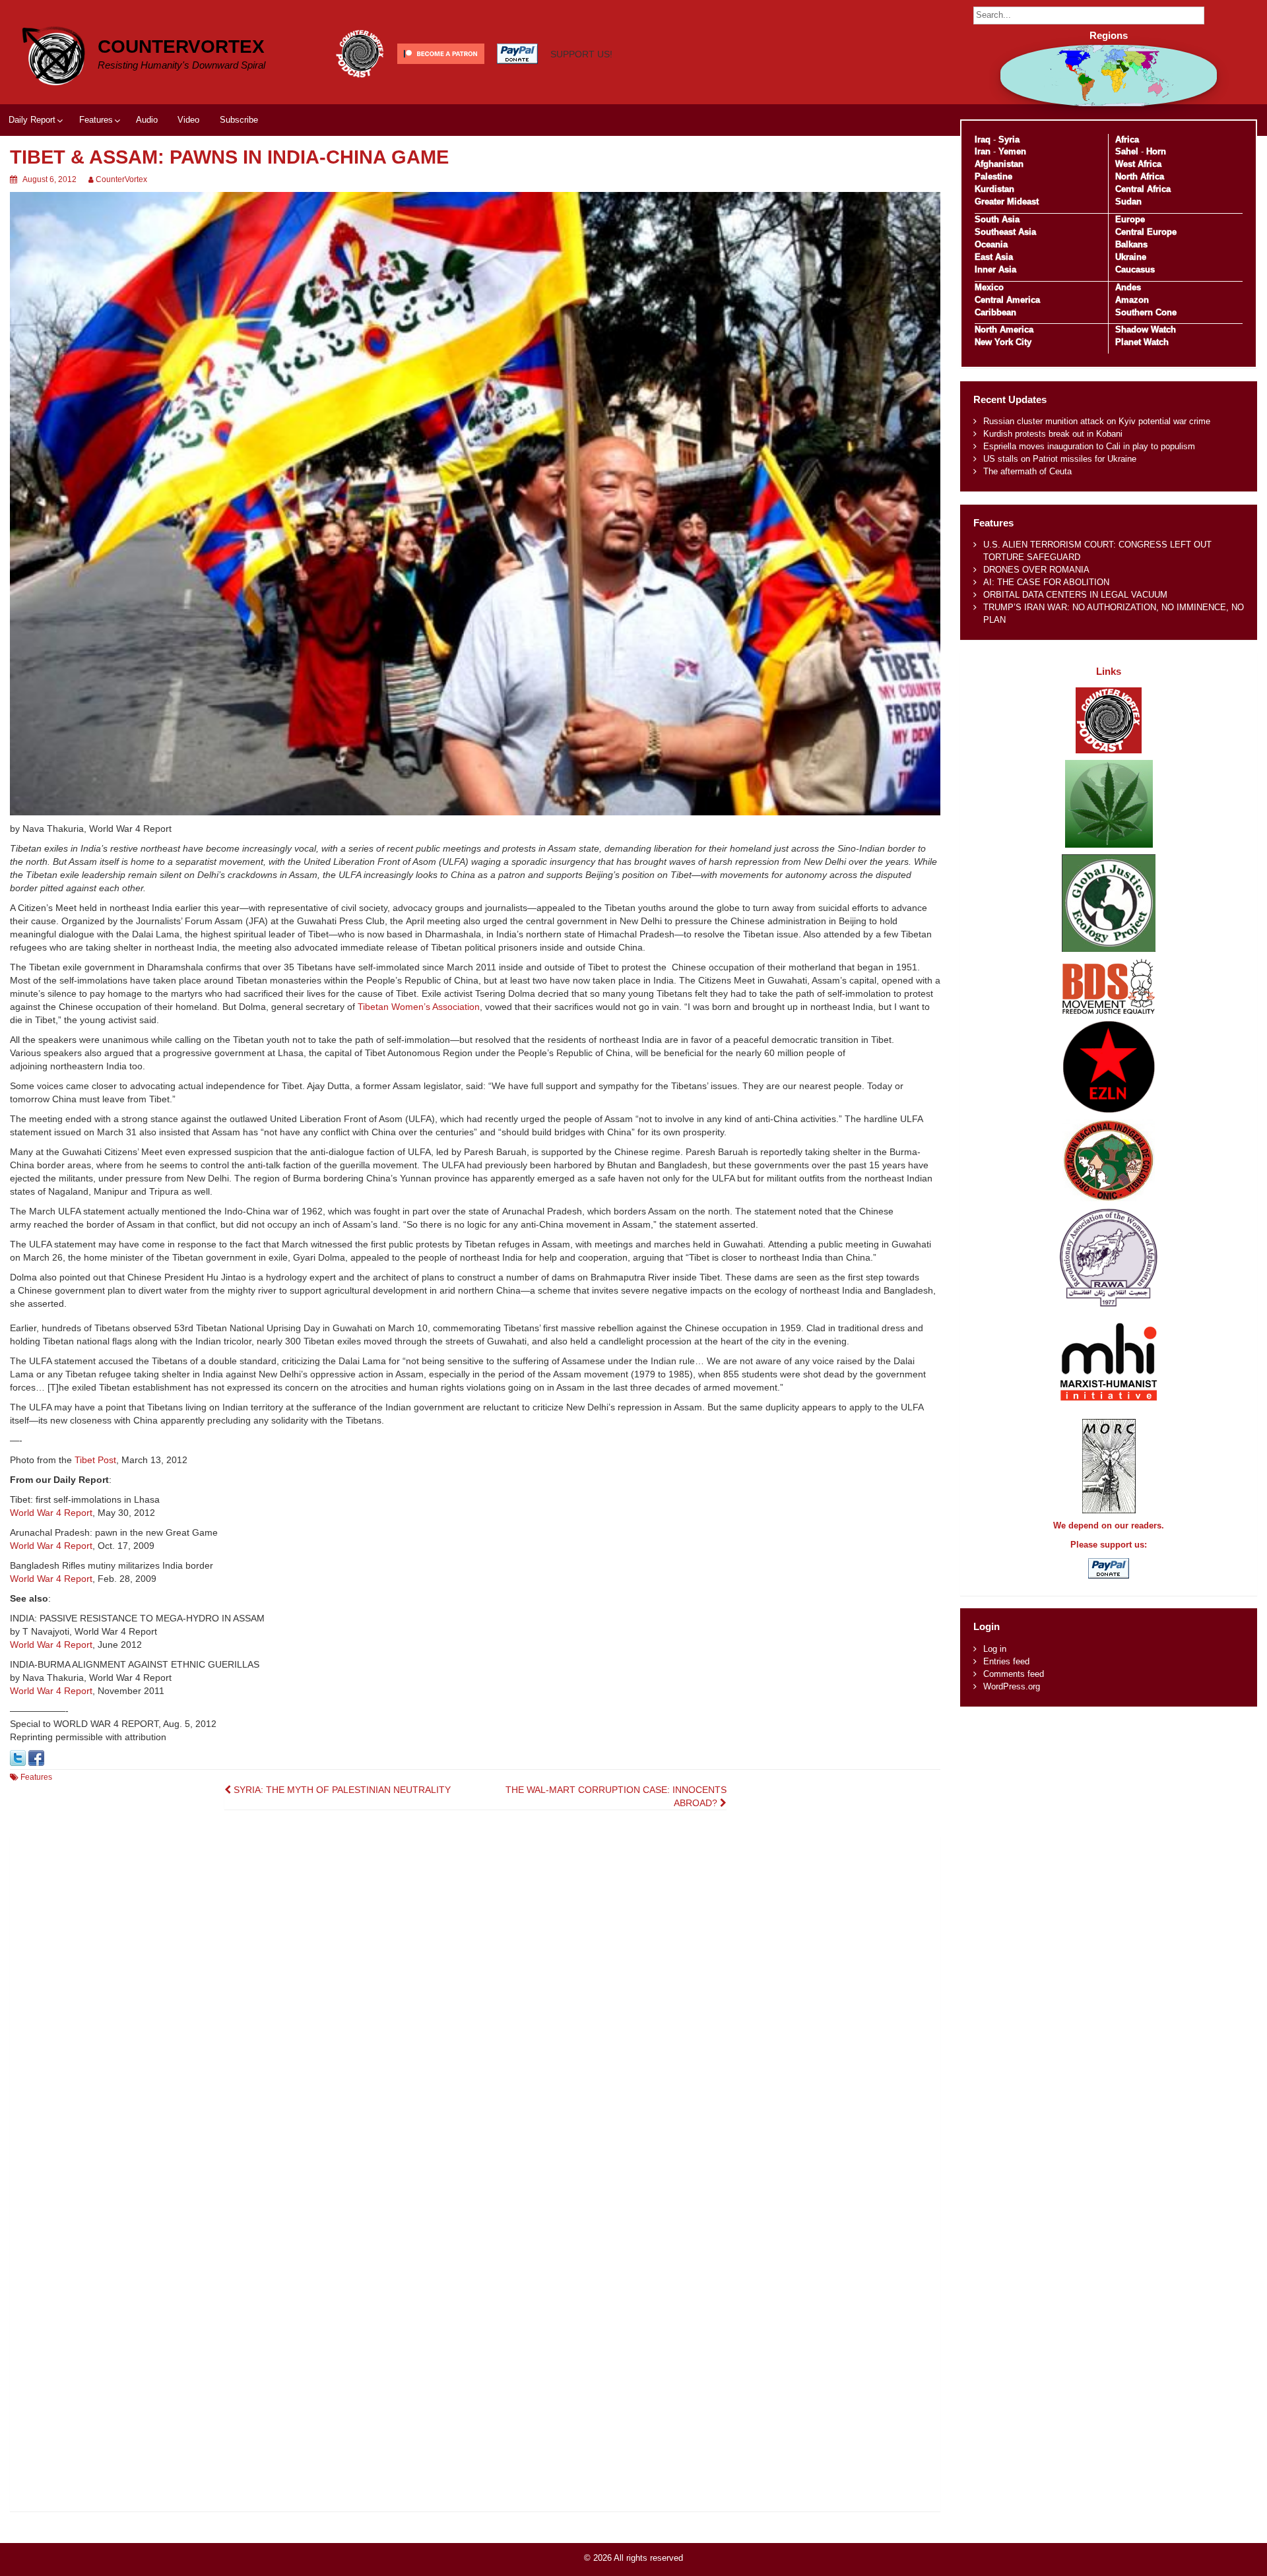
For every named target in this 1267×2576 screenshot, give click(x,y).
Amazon (1132, 300)
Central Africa (1143, 189)
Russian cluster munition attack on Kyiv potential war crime (1097, 421)
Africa (1127, 140)
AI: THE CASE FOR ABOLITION (1046, 582)
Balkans (1131, 244)
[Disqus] (475, 2001)
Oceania (991, 244)
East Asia (994, 257)
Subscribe (239, 120)
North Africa (1140, 176)
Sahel (1127, 151)
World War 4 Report (51, 1513)
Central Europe (1146, 232)
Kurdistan (994, 189)
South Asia (997, 219)
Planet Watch (1142, 342)
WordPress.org (1012, 1686)
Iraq (983, 140)
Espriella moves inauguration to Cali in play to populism (1089, 446)
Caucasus (1135, 269)
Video (188, 120)
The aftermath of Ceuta (1027, 471)
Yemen (1012, 151)
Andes (1128, 287)
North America (1004, 330)
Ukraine (1131, 257)
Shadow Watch (1146, 330)
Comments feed (1014, 1674)
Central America (1007, 300)
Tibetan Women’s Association (419, 1007)
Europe (1130, 219)
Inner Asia (995, 269)
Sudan (1128, 202)
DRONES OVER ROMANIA (1036, 570)
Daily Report (32, 120)
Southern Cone (1146, 312)
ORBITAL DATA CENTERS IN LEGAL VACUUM (1075, 595)
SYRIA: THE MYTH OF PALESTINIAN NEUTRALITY (341, 1790)
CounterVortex (181, 47)
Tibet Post (95, 1460)
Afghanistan (999, 164)
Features (96, 120)
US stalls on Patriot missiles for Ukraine (1060, 459)
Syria (1009, 140)
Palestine (993, 176)
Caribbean (995, 312)
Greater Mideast (1007, 202)
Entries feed (1006, 1661)
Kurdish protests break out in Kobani (1053, 434)
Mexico (989, 287)
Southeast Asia (1005, 232)
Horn (1156, 151)
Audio (147, 120)
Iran (983, 151)
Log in (995, 1649)
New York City (1003, 342)
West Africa (1138, 164)
